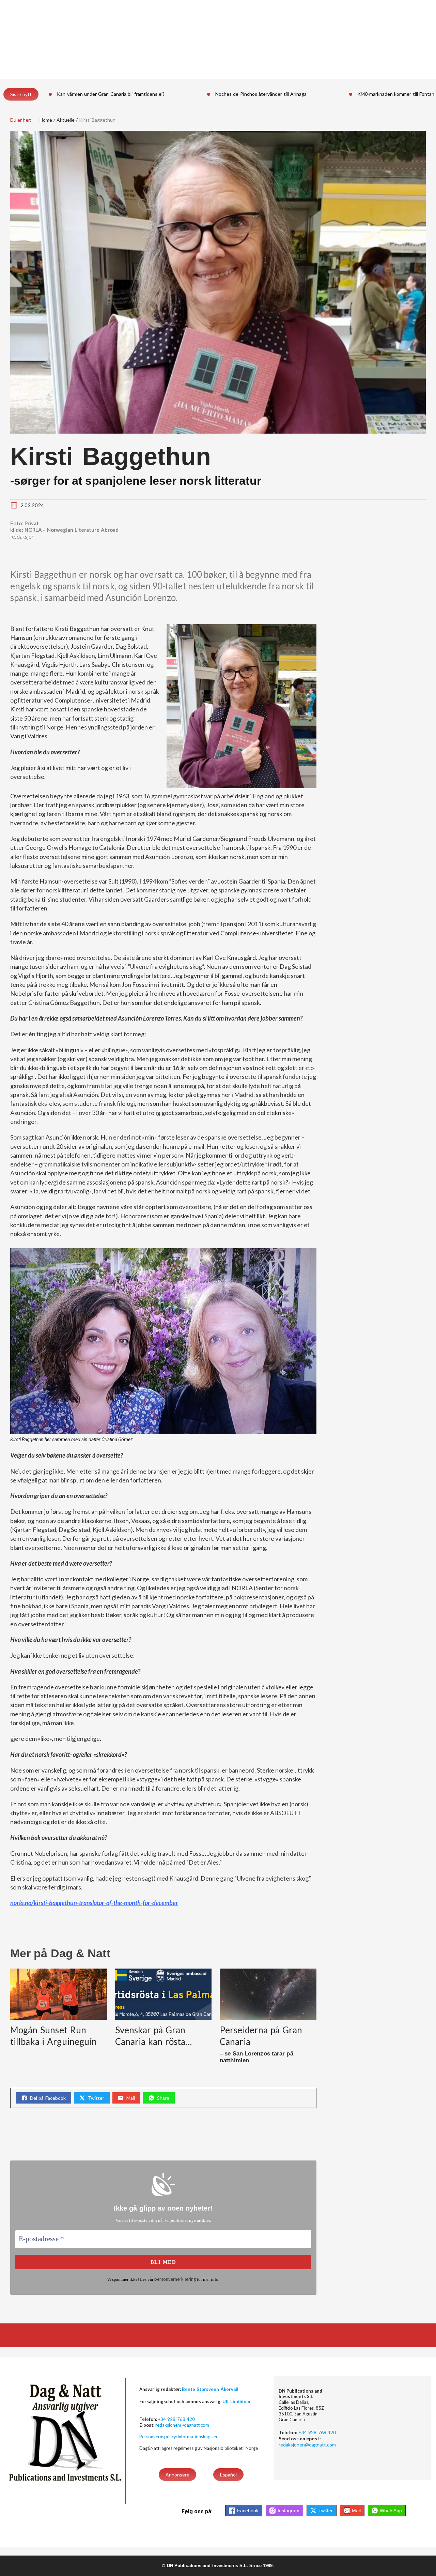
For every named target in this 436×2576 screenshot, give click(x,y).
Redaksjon (22, 537)
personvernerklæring (175, 2279)
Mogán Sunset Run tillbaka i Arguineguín (53, 2036)
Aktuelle (66, 120)
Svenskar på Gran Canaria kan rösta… (154, 2036)
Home (46, 120)
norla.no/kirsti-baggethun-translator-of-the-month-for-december (94, 1903)
